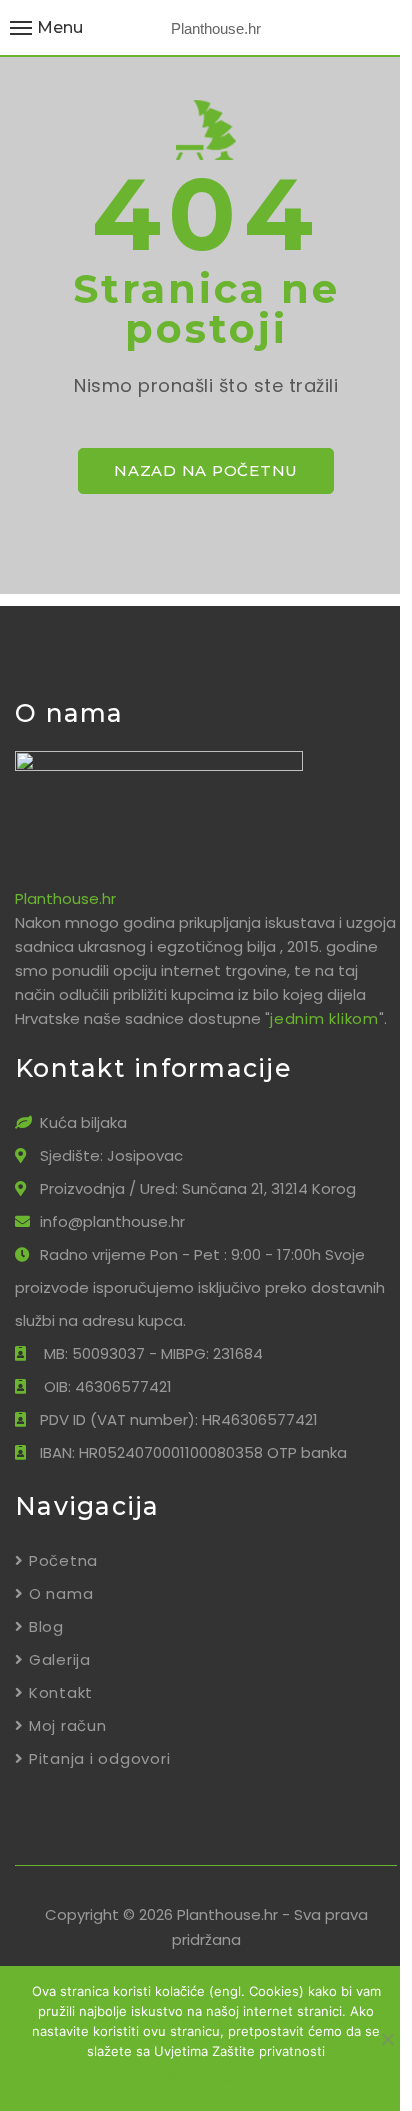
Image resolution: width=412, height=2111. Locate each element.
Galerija (60, 1659)
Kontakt (61, 1692)
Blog (46, 1626)
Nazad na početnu (206, 470)
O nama (61, 1593)
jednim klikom (324, 1018)
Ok (129, 2078)
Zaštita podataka (221, 2078)
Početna (63, 1560)
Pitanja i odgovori (99, 1758)
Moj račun (68, 1725)
